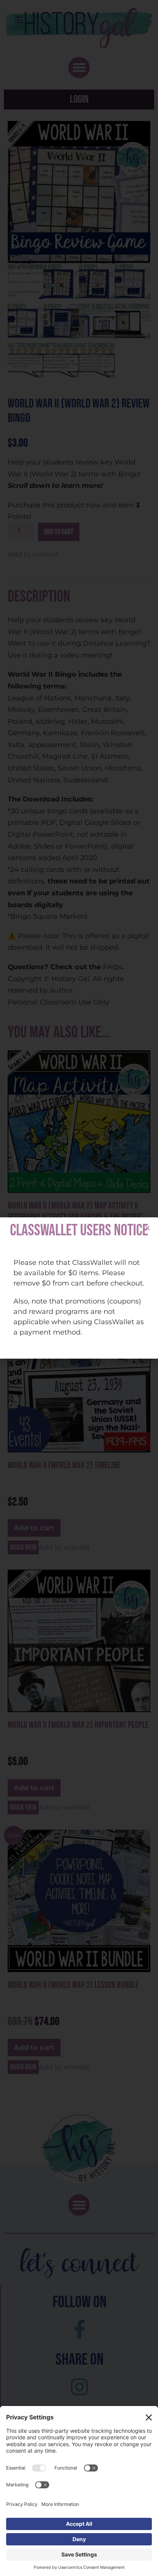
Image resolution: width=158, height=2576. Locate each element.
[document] (79, 1288)
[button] (147, 1228)
